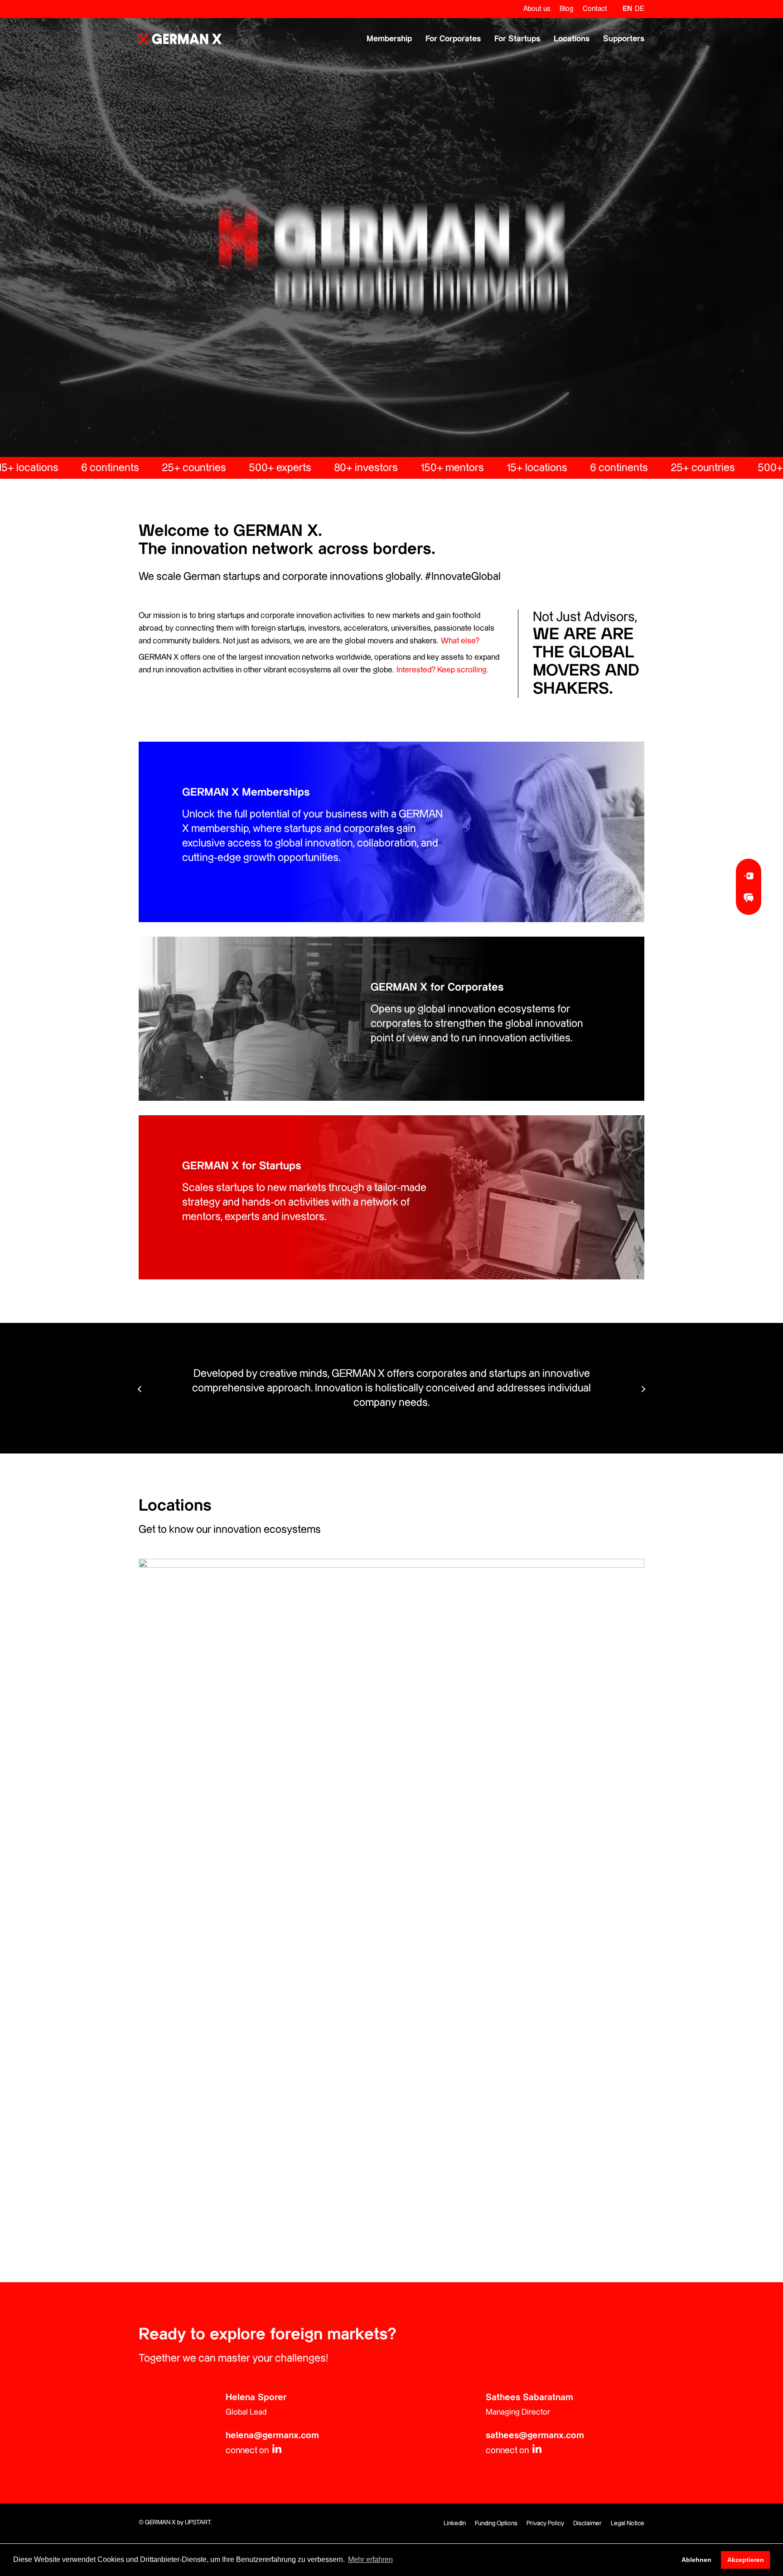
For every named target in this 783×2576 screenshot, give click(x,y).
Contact (595, 9)
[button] (643, 1389)
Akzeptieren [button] (746, 2560)
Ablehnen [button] (696, 2560)
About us (537, 9)
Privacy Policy (545, 2523)
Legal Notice (628, 2523)
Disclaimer (587, 2523)
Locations (572, 39)
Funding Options (496, 2523)
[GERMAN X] (180, 39)
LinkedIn (455, 2523)
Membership (389, 39)
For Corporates (453, 39)
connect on (248, 2451)
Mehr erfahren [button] (370, 2559)
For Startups (517, 39)
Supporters (624, 39)
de (640, 9)
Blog (567, 9)
